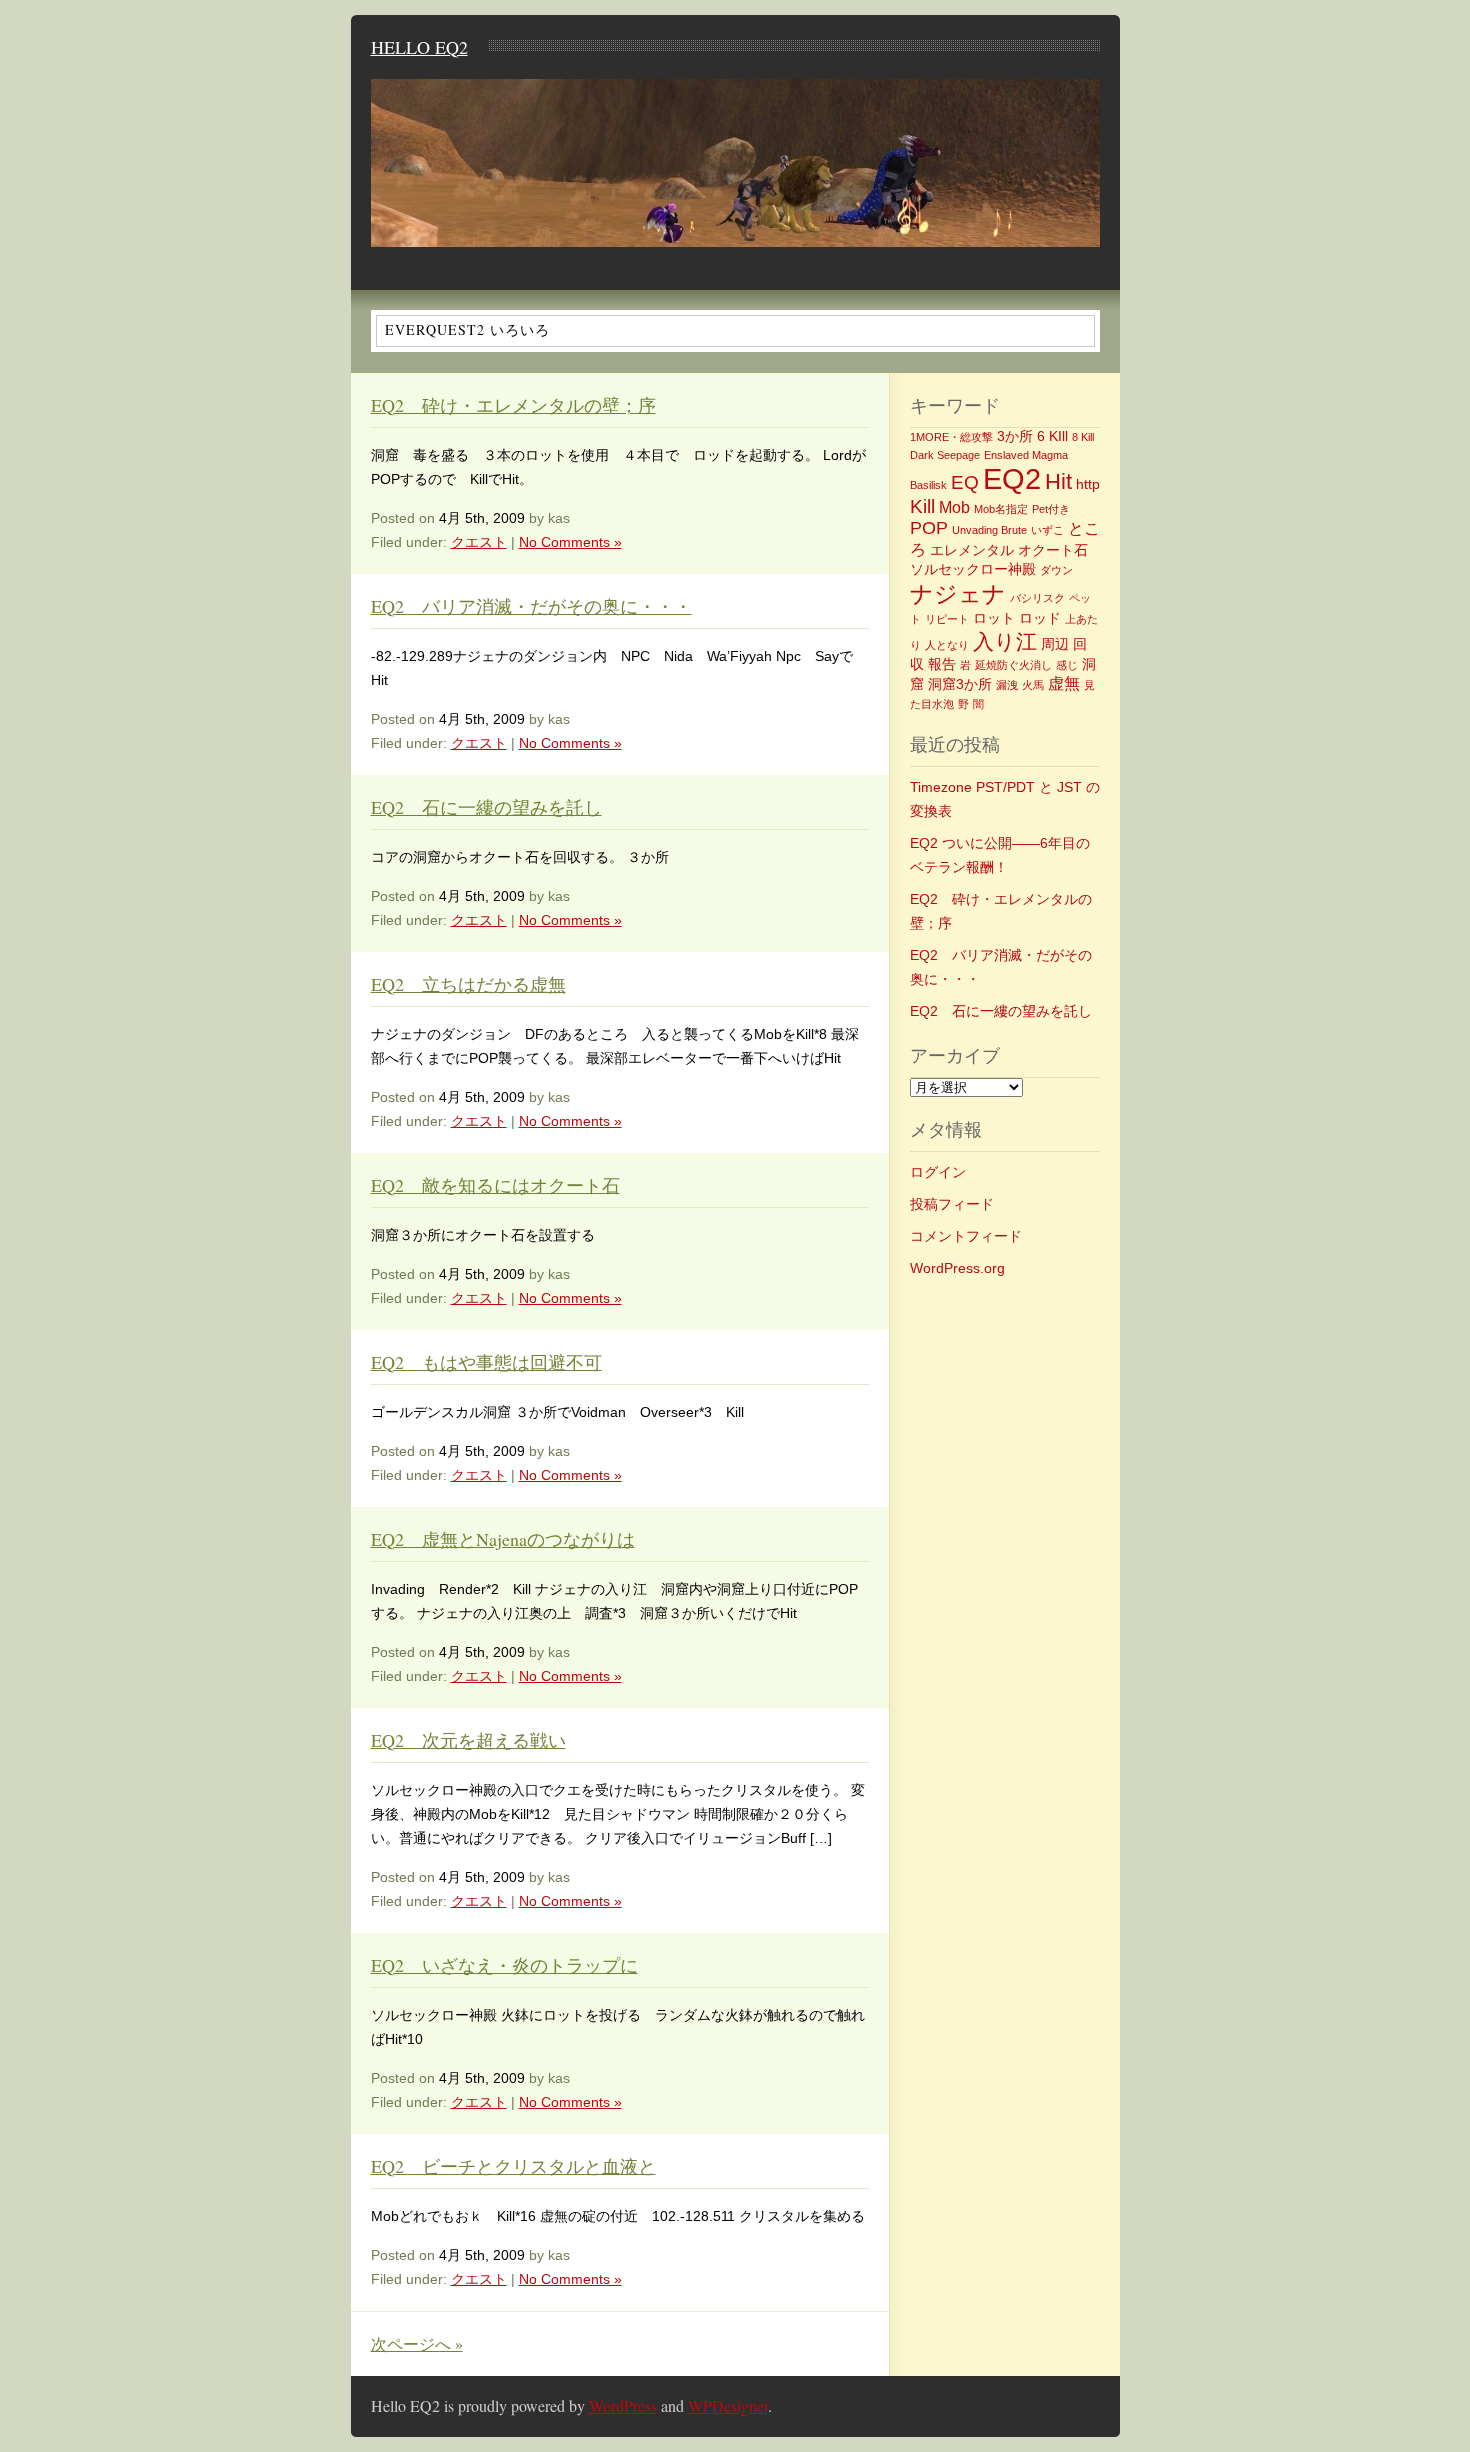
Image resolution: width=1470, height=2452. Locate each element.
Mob (954, 507)
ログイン (938, 1172)
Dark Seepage (945, 455)
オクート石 (1053, 550)
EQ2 (1012, 478)
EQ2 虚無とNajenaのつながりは (503, 1539)
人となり (947, 645)
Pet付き (1051, 509)
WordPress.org (957, 1268)
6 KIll (1052, 436)
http (1088, 484)
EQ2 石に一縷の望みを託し (486, 807)
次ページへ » (417, 2343)
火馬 (1033, 685)
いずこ (1047, 530)
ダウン (1056, 570)
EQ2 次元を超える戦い (468, 1740)
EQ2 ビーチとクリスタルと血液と (513, 2166)
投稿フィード (952, 1204)
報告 (942, 664)
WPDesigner (728, 2405)
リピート (947, 619)
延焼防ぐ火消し (1013, 665)
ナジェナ (958, 594)
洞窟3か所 (960, 684)
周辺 (1055, 644)
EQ (965, 482)
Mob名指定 (1001, 509)
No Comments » (570, 542)
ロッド (1040, 618)
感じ (1067, 665)
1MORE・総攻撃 (951, 437)
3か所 (1015, 436)
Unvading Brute (989, 530)
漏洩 (1007, 685)
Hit (1058, 481)
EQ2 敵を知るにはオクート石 (495, 1185)
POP (929, 528)
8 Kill (1083, 437)
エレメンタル (972, 550)
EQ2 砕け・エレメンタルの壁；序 (513, 405)
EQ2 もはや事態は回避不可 (486, 1362)
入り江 (1005, 641)
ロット (994, 618)
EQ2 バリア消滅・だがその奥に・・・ (531, 606)
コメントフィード (966, 1236)
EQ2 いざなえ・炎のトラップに (504, 1965)
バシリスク (1037, 598)
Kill (922, 506)
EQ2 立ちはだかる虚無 (468, 984)
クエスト (479, 542)
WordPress (623, 2405)
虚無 (1064, 683)
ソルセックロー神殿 (973, 569)
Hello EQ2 (419, 47)
